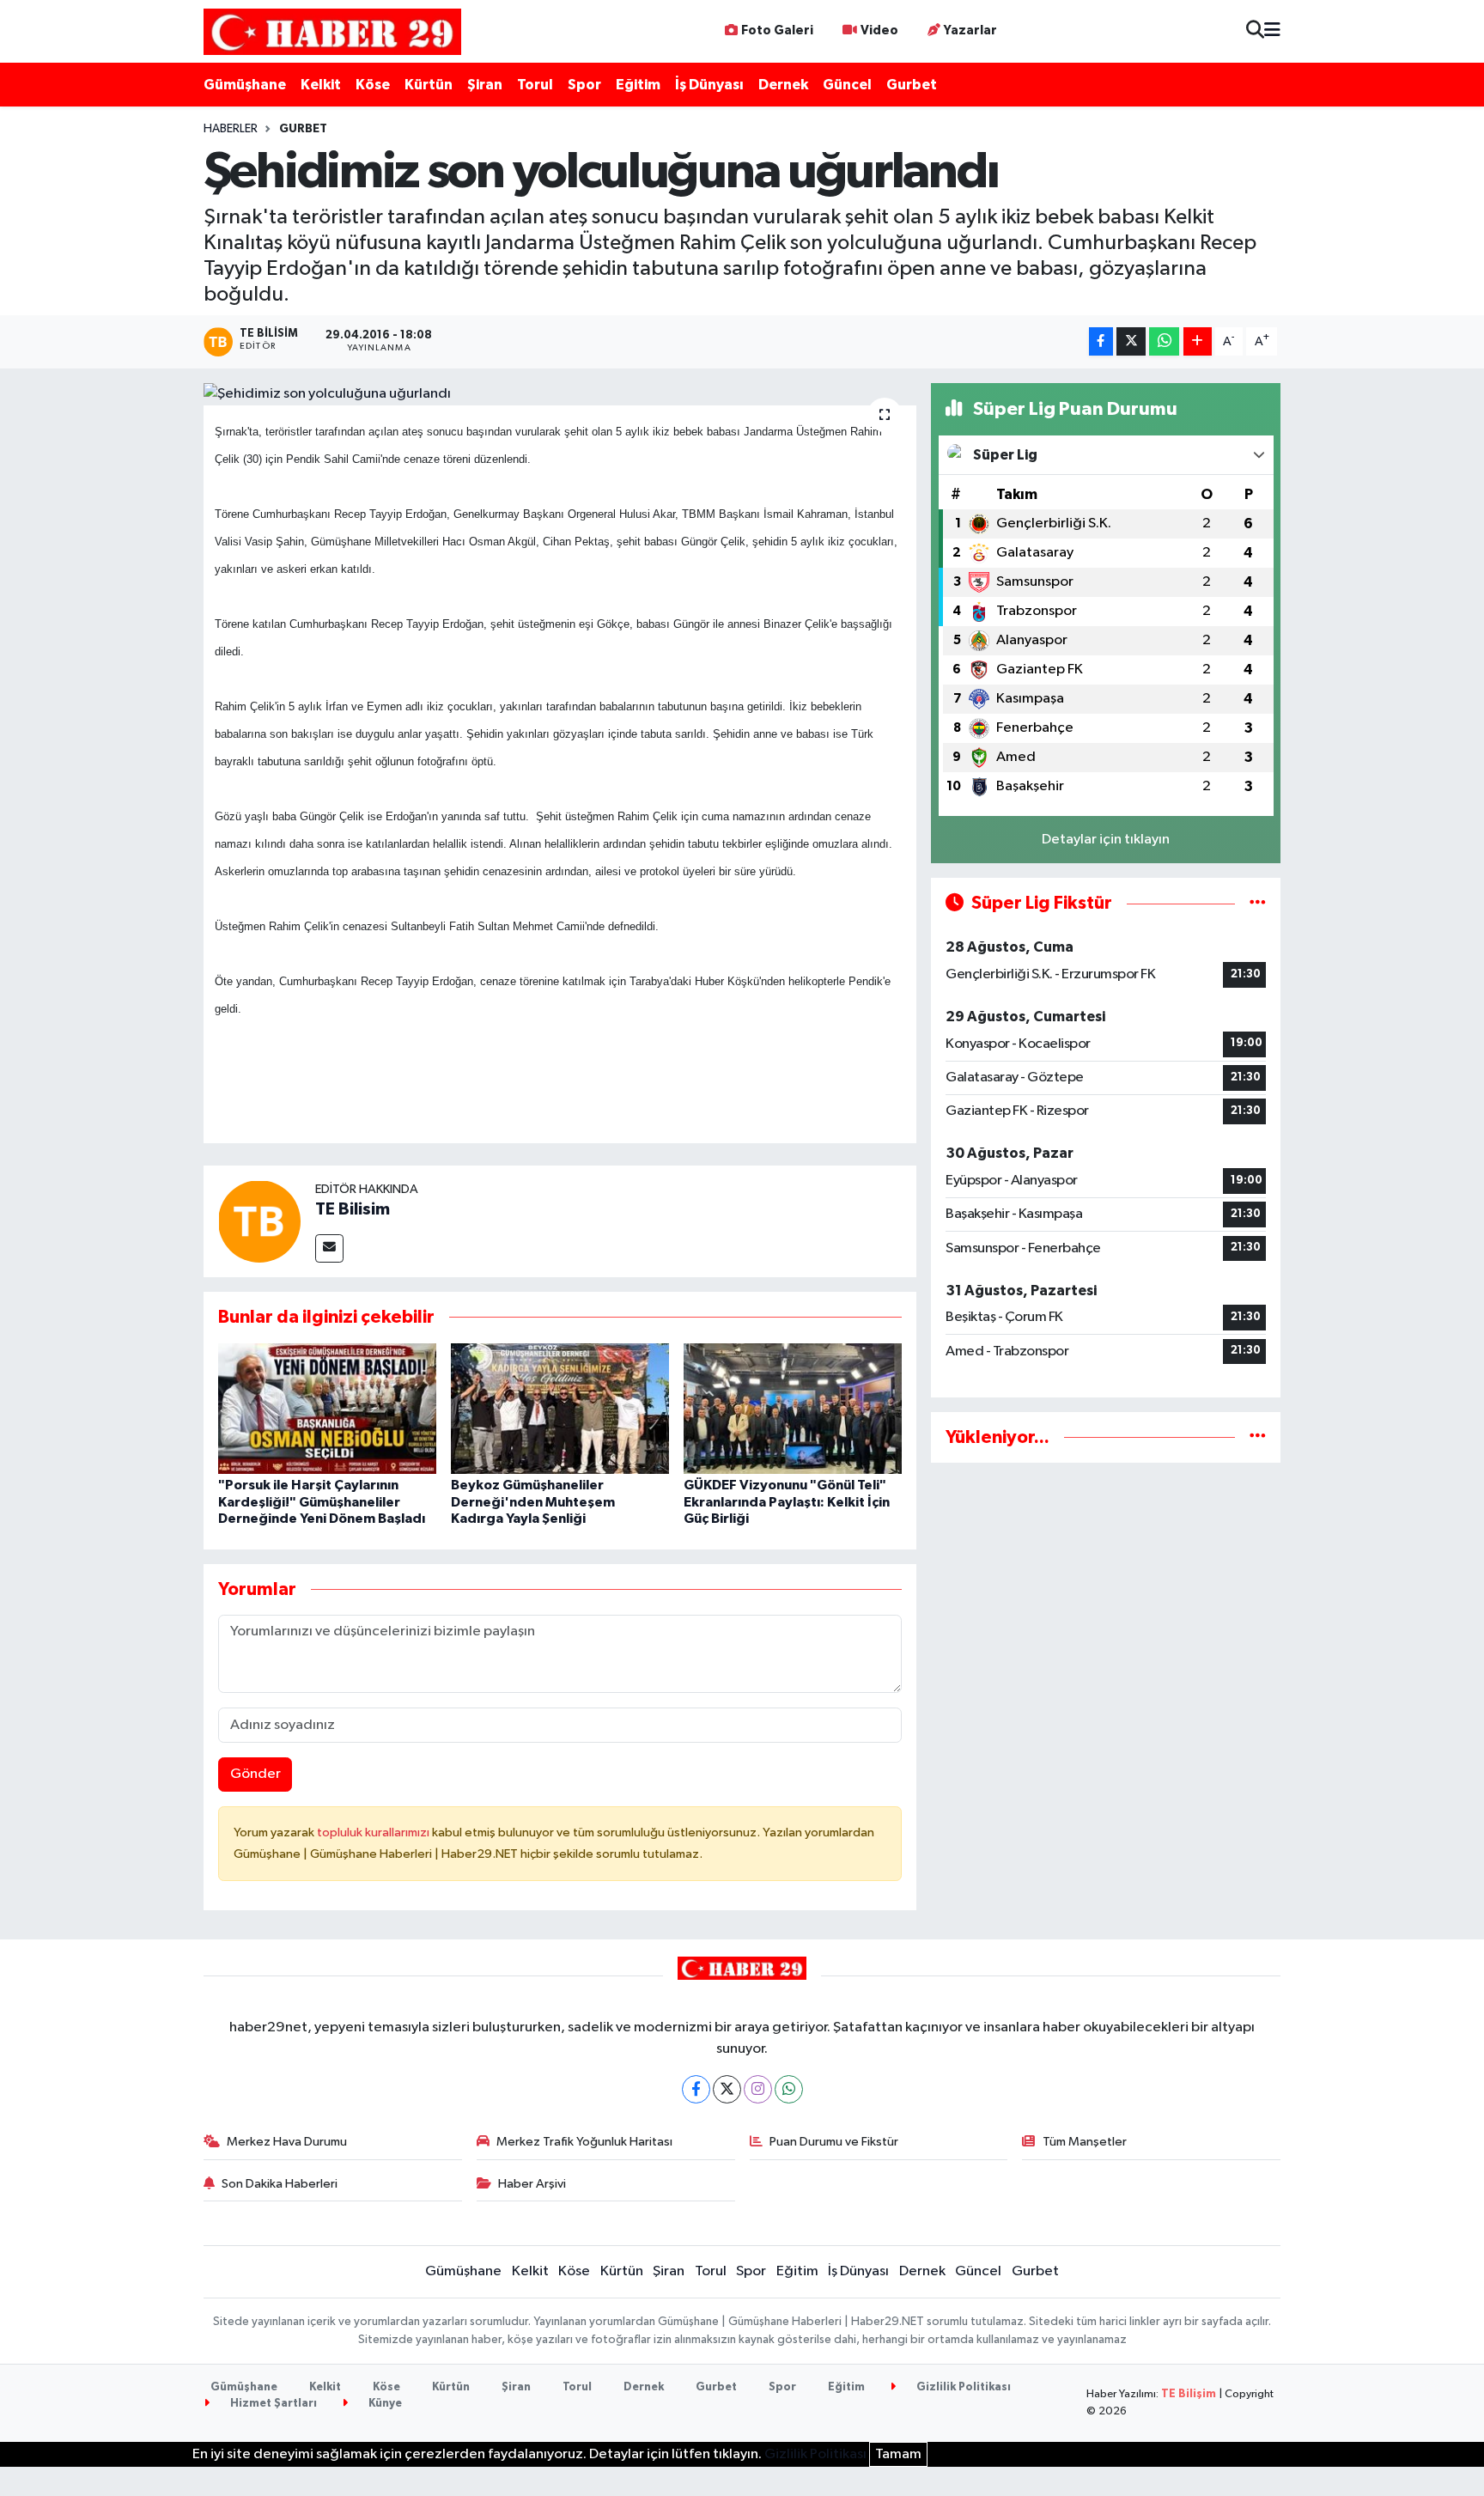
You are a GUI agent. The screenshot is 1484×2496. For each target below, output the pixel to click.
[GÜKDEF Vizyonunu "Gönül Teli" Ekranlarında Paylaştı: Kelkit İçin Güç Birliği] (793, 1408)
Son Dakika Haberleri (280, 2184)
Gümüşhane (245, 85)
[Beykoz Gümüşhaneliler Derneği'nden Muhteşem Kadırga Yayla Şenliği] (560, 1408)
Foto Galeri (777, 30)
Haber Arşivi (532, 2184)
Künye (384, 2404)
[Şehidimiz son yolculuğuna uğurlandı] (560, 394)
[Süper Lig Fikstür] (1258, 903)
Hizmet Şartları (272, 2404)
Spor (584, 85)
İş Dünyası (709, 85)
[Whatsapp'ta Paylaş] (1164, 341)
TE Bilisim (353, 1209)
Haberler (231, 129)
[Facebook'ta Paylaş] (1101, 341)
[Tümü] (1258, 1437)
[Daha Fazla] (1198, 341)
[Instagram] (758, 2089)
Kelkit (321, 85)
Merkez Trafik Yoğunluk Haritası (584, 2142)
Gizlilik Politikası (962, 2387)
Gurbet (912, 85)
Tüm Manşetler (1085, 2142)
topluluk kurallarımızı (374, 1832)
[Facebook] (696, 2089)
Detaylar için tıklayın (1106, 840)
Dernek (783, 85)
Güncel (847, 85)
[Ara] (1255, 31)
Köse (373, 85)
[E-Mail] (329, 1248)
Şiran (485, 85)
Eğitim (638, 85)
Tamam (898, 2454)
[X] (727, 2089)
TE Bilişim (1189, 2394)
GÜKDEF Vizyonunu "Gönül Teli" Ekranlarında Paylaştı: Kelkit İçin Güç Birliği (787, 1501)
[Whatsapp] (789, 2089)
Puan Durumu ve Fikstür (834, 2142)
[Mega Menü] (1272, 31)
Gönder (255, 1774)
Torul (535, 85)
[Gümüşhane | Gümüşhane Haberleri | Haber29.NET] (332, 31)
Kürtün (429, 85)
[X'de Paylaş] (1131, 341)
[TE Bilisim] (259, 1221)
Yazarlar (970, 30)
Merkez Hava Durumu (287, 2142)
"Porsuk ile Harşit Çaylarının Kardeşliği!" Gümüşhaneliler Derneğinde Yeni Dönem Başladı (322, 1501)
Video (879, 30)
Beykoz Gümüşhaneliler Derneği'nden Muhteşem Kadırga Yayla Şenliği (533, 1501)
